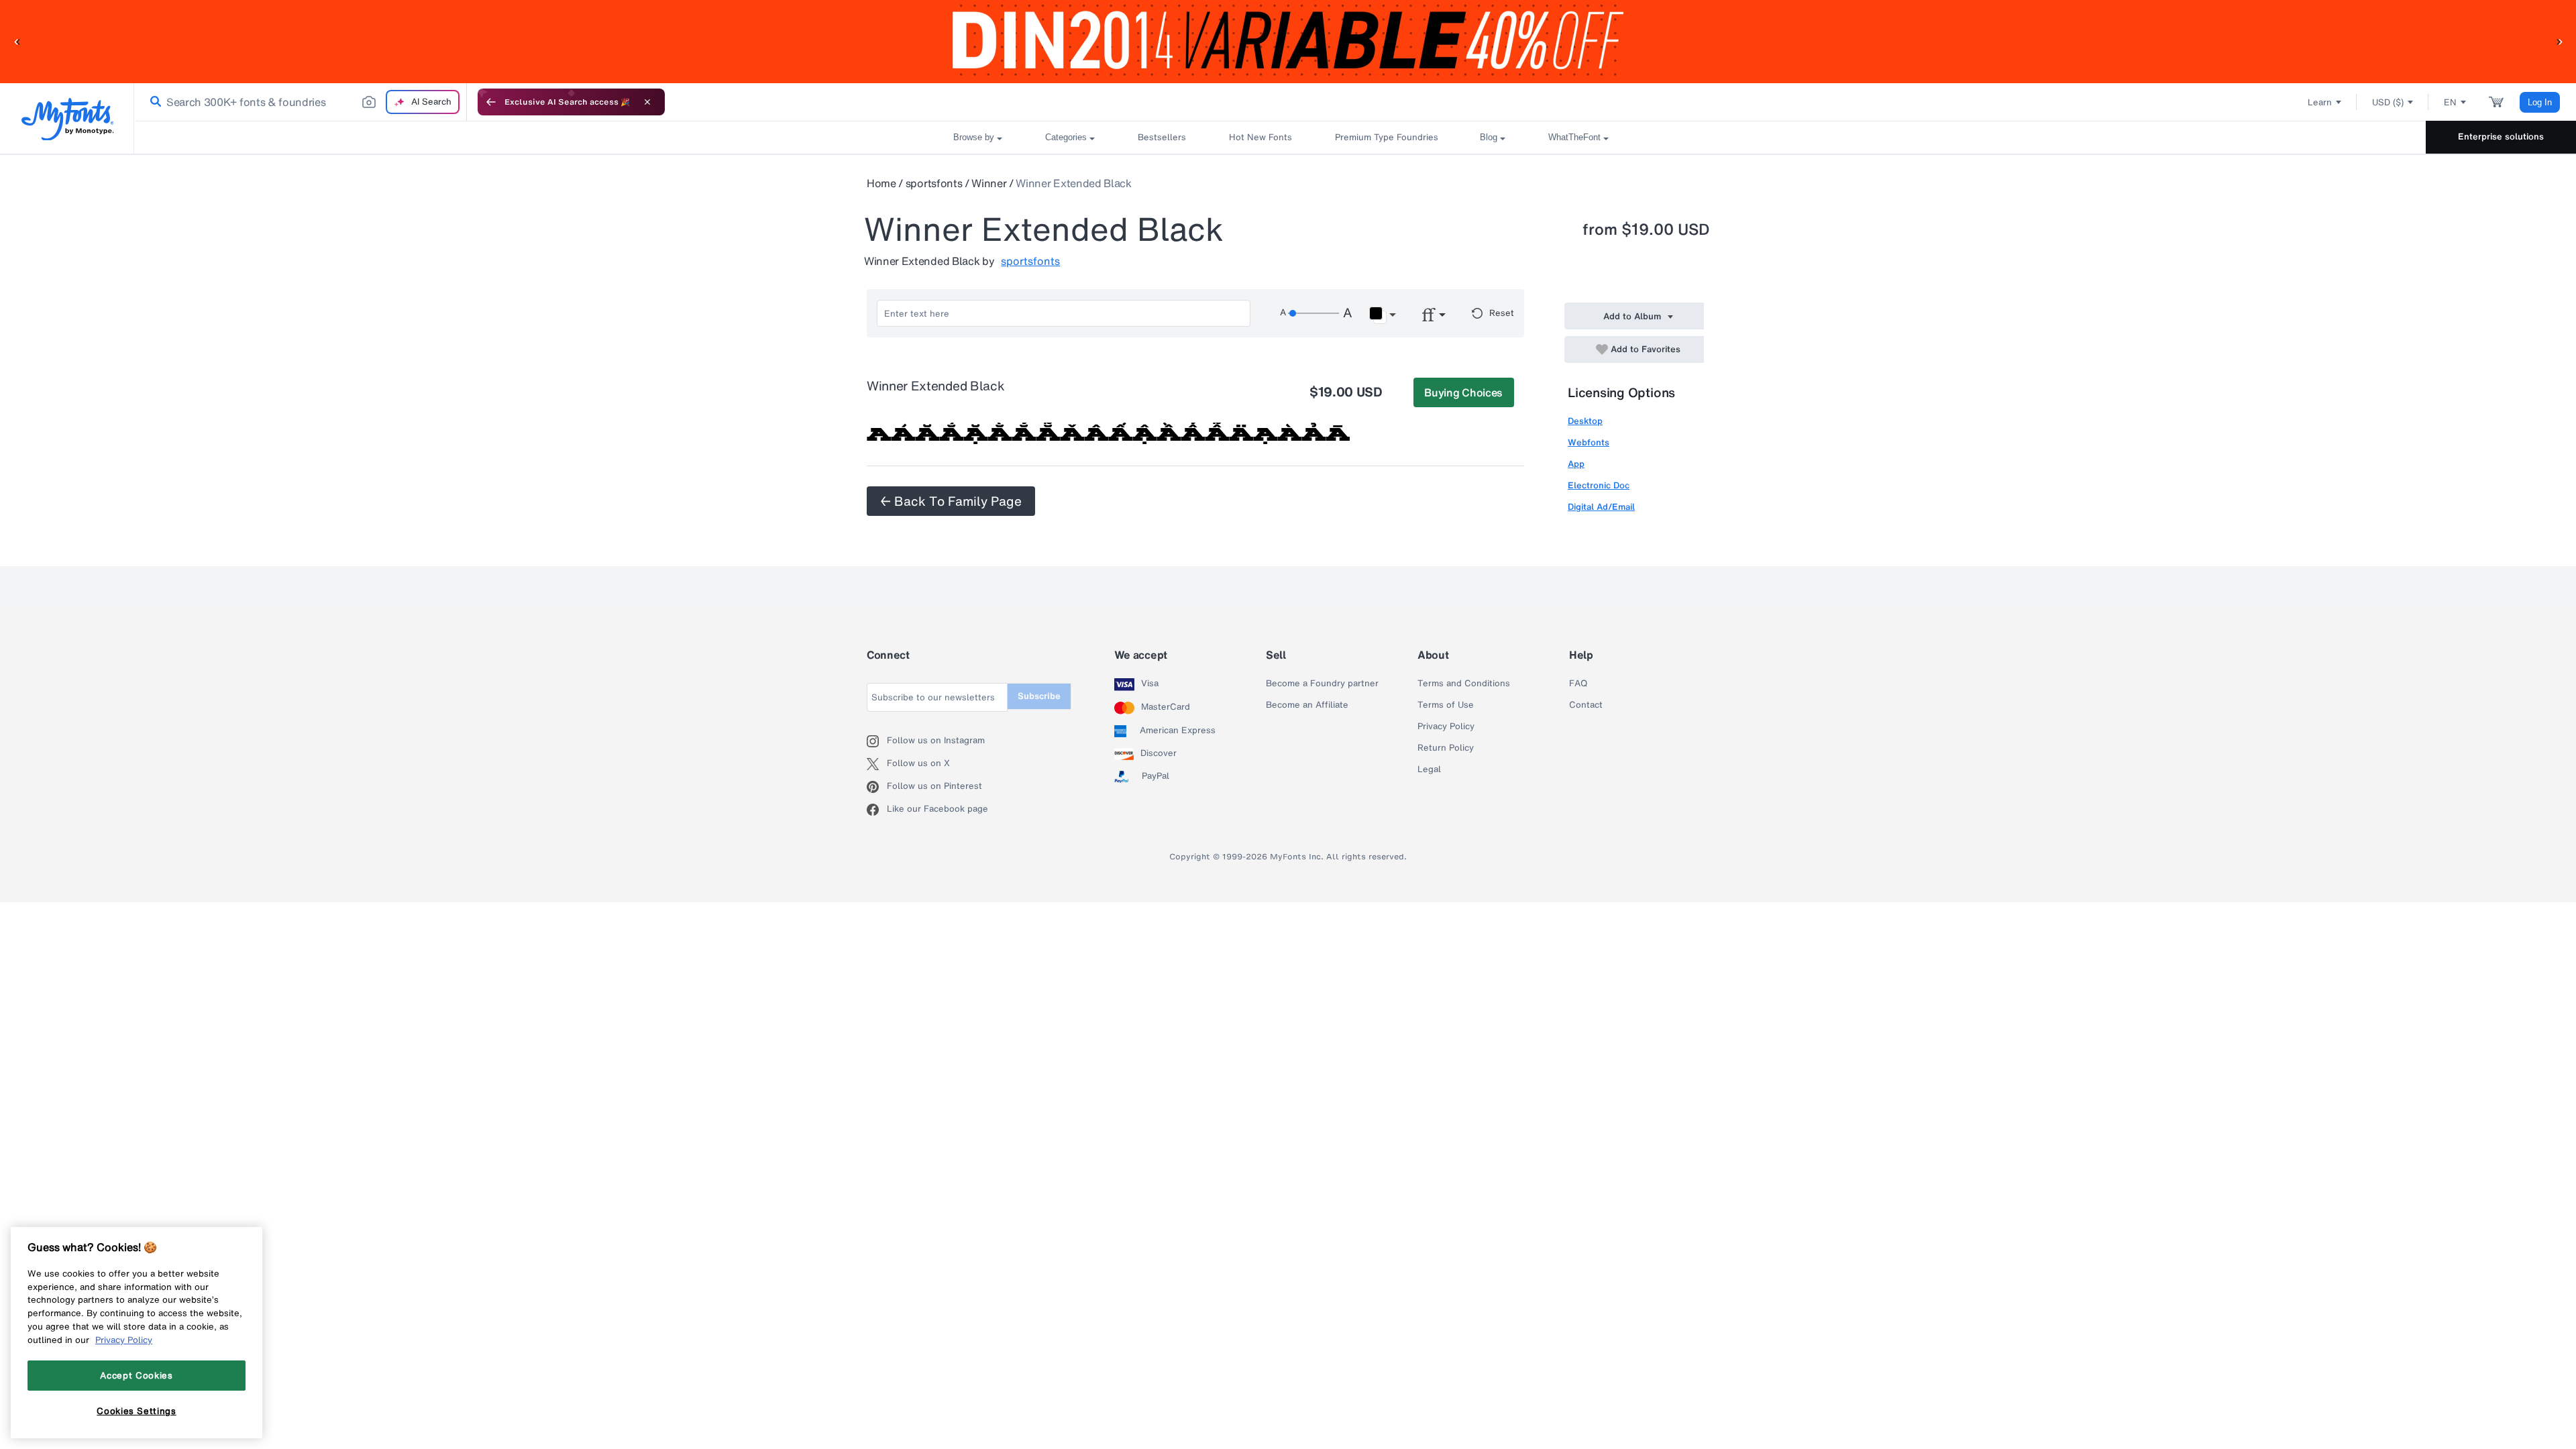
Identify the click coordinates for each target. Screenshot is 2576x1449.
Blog (1489, 137)
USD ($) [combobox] (2388, 102)
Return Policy (1446, 748)
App (1576, 464)
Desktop (1585, 421)
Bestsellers (1162, 137)
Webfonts (1589, 442)
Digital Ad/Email (1601, 507)
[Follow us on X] (877, 764)
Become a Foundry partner (1322, 684)
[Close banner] (647, 102)
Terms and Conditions (1464, 684)
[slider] (1313, 313)
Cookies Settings (137, 1411)
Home (881, 183)
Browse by (974, 137)
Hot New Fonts (1260, 137)
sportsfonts (934, 183)
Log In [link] (2540, 102)
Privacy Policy (1446, 727)
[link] (153, 102)
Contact (1586, 705)
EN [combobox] (2450, 102)
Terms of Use (1446, 705)
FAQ (1578, 684)
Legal (1429, 769)
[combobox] (301, 102)
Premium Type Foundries (1386, 137)
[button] (17, 41)
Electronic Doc (1599, 485)
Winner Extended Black (1073, 183)
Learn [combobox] (2320, 102)
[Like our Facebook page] (877, 810)
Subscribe (1039, 696)
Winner (989, 183)
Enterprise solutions (2501, 137)
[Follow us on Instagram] (877, 741)
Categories (1066, 137)
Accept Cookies (136, 1375)
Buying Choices (1463, 392)
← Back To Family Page (951, 501)
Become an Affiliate (1307, 705)
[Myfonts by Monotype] (67, 119)
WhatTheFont (1574, 137)
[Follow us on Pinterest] (877, 787)
